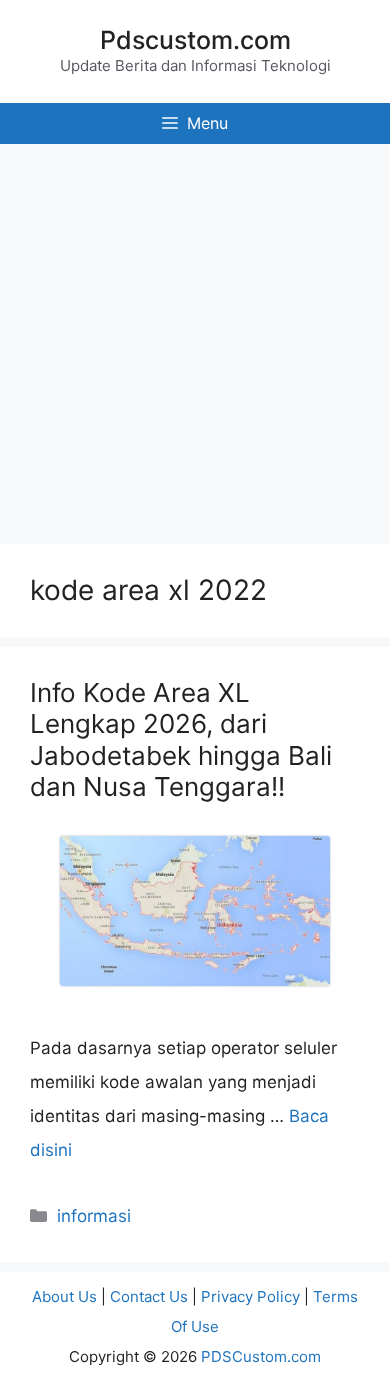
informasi (94, 1216)
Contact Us (149, 1296)
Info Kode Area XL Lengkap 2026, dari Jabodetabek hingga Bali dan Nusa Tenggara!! (181, 739)
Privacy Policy (250, 1296)
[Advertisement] (195, 339)
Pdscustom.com (195, 40)
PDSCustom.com (261, 1356)
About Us (64, 1296)
